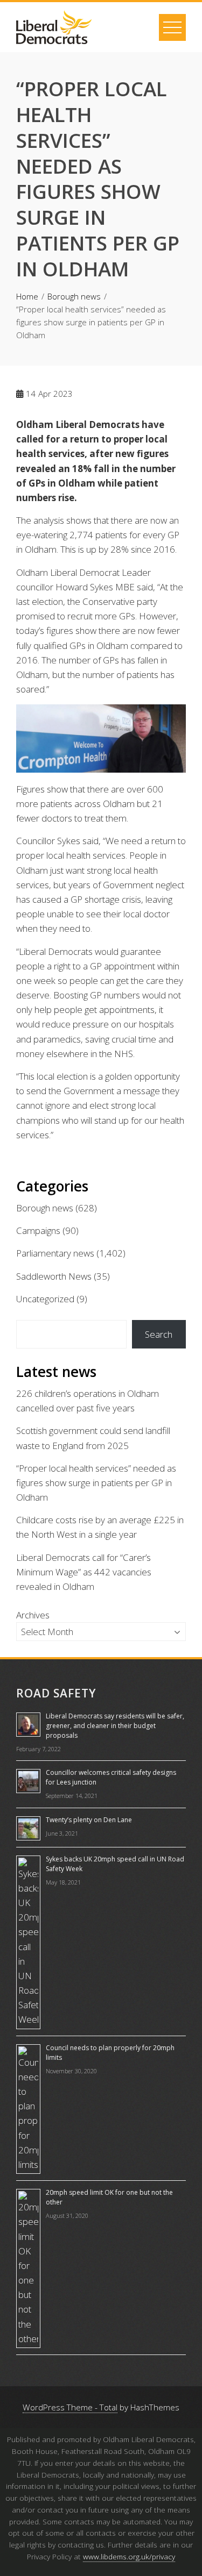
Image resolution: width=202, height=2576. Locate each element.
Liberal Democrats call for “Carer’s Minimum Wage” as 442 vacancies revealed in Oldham (84, 1572)
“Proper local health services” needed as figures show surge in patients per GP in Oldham (96, 1483)
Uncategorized (45, 1299)
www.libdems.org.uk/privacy (129, 2556)
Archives (33, 1615)
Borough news (45, 1208)
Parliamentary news (55, 1253)
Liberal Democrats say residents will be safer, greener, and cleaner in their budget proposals (115, 1726)
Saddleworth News (54, 1276)
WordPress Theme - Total (70, 2407)
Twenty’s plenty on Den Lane (89, 1820)
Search (159, 1334)
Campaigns (38, 1230)
